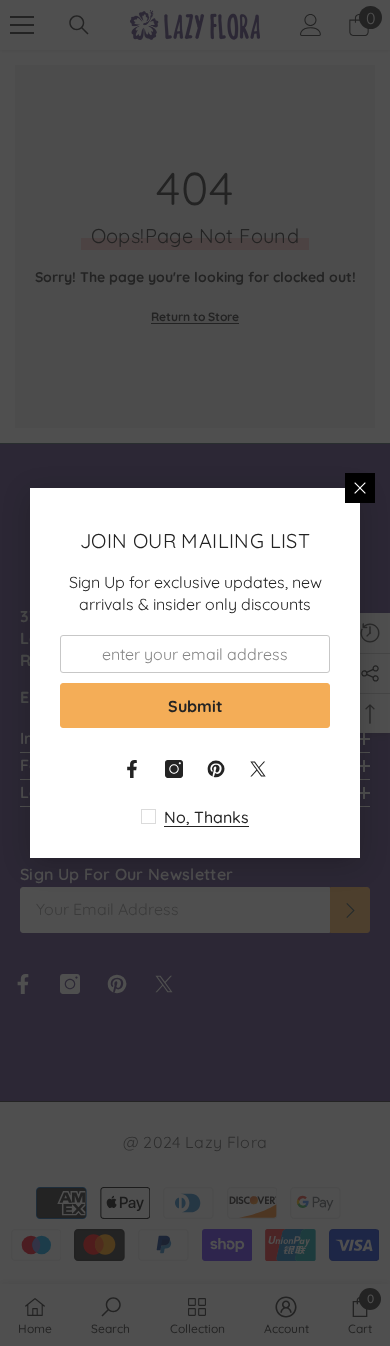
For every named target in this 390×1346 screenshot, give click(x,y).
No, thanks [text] (206, 817)
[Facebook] (132, 769)
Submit (195, 706)
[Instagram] (174, 769)
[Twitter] (258, 769)
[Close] (360, 488)
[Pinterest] (216, 769)
